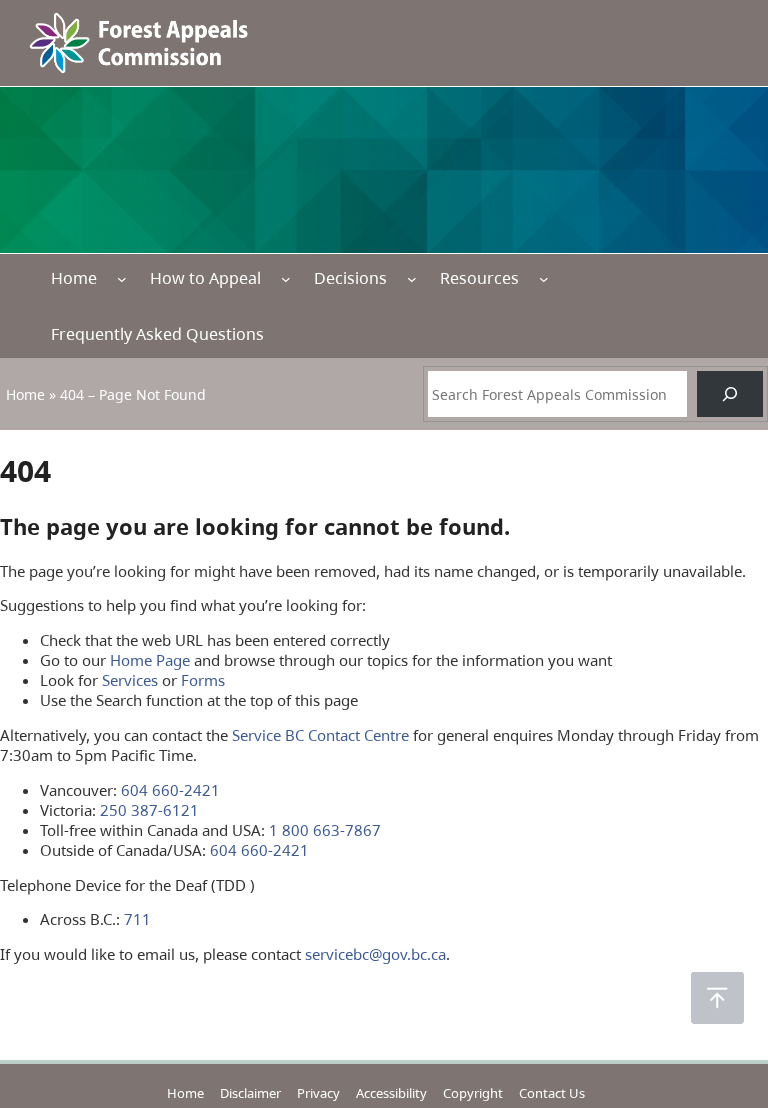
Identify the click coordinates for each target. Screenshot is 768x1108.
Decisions (350, 278)
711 (137, 919)
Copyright (473, 1093)
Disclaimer (250, 1093)
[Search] (730, 394)
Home (74, 278)
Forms (203, 680)
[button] (717, 998)
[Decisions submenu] (412, 278)
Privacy (318, 1093)
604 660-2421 (170, 790)
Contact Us (552, 1093)
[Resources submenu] (544, 278)
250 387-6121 (149, 810)
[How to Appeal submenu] (286, 278)
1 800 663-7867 (325, 830)
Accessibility (391, 1093)
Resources (479, 278)
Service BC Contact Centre (320, 735)
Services (130, 680)
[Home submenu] (122, 278)
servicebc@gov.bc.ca (375, 954)
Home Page (150, 660)
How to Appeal (205, 278)
